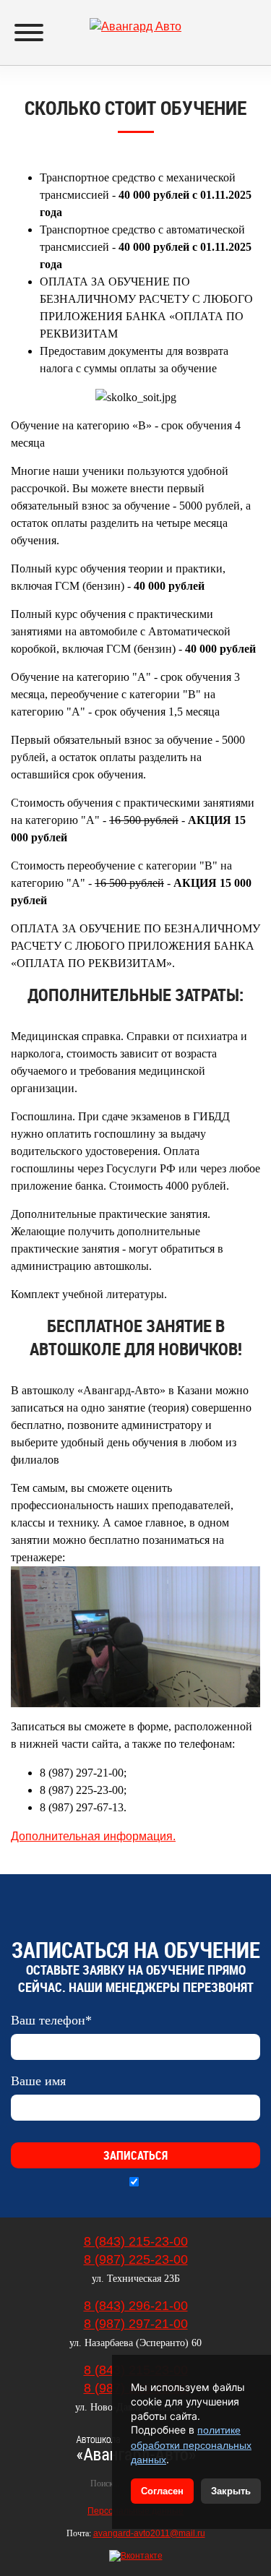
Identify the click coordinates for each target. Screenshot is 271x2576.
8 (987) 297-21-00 (136, 2324)
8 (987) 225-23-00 (136, 2259)
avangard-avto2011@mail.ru (149, 2533)
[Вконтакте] (136, 2556)
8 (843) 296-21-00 (136, 2306)
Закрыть (231, 2491)
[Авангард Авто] (135, 19)
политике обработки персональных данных (191, 2445)
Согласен (162, 2491)
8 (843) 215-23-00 (136, 2241)
